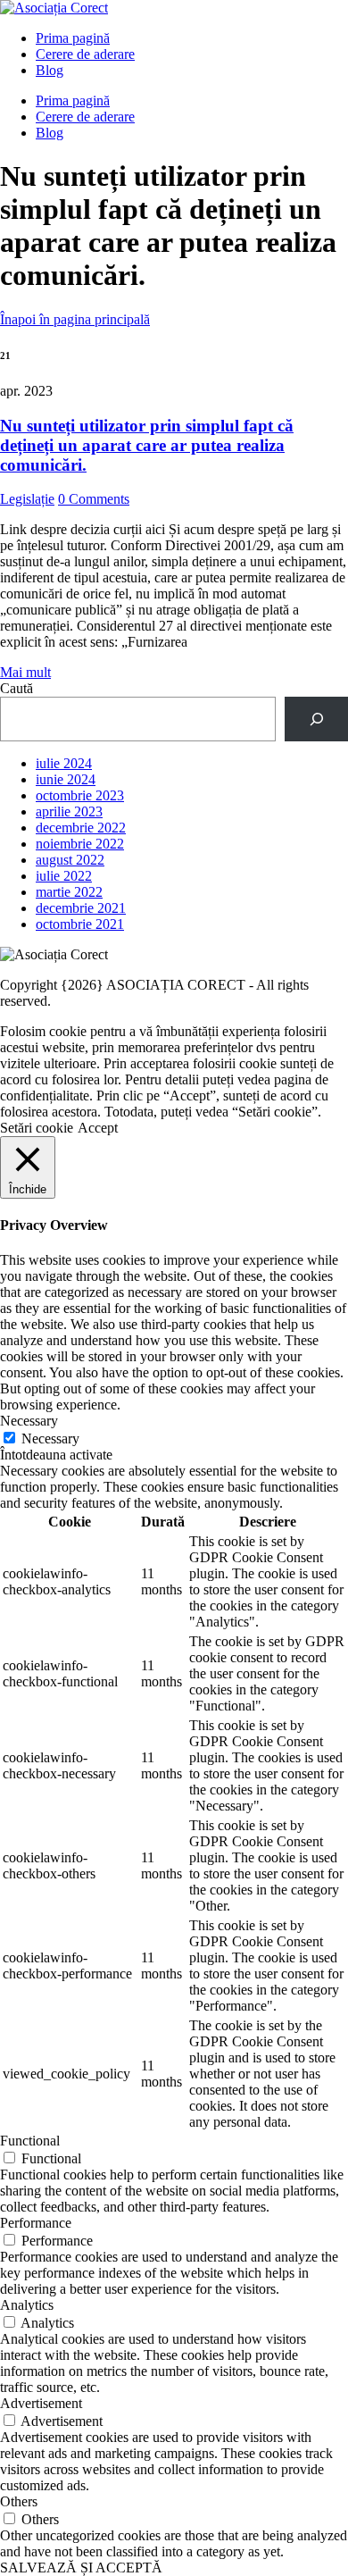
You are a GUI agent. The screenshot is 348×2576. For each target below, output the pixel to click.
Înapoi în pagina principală (75, 319)
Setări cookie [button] (37, 1128)
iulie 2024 (64, 763)
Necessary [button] (29, 1421)
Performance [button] (36, 2223)
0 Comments (94, 499)
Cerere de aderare (85, 54)
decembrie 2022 (81, 828)
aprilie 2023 (69, 811)
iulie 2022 (64, 876)
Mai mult (25, 672)
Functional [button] (30, 2141)
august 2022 (70, 860)
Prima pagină (73, 38)
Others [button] (19, 2501)
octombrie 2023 (80, 795)
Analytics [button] (27, 2305)
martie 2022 (69, 892)
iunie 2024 (66, 779)
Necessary (50, 1439)
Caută (17, 688)
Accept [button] (98, 1128)
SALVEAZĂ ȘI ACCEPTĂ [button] (81, 2568)
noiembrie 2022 (80, 844)
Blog (50, 70)
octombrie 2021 (80, 924)
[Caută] (316, 719)
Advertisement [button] (41, 2403)
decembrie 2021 (81, 908)
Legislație (27, 499)
